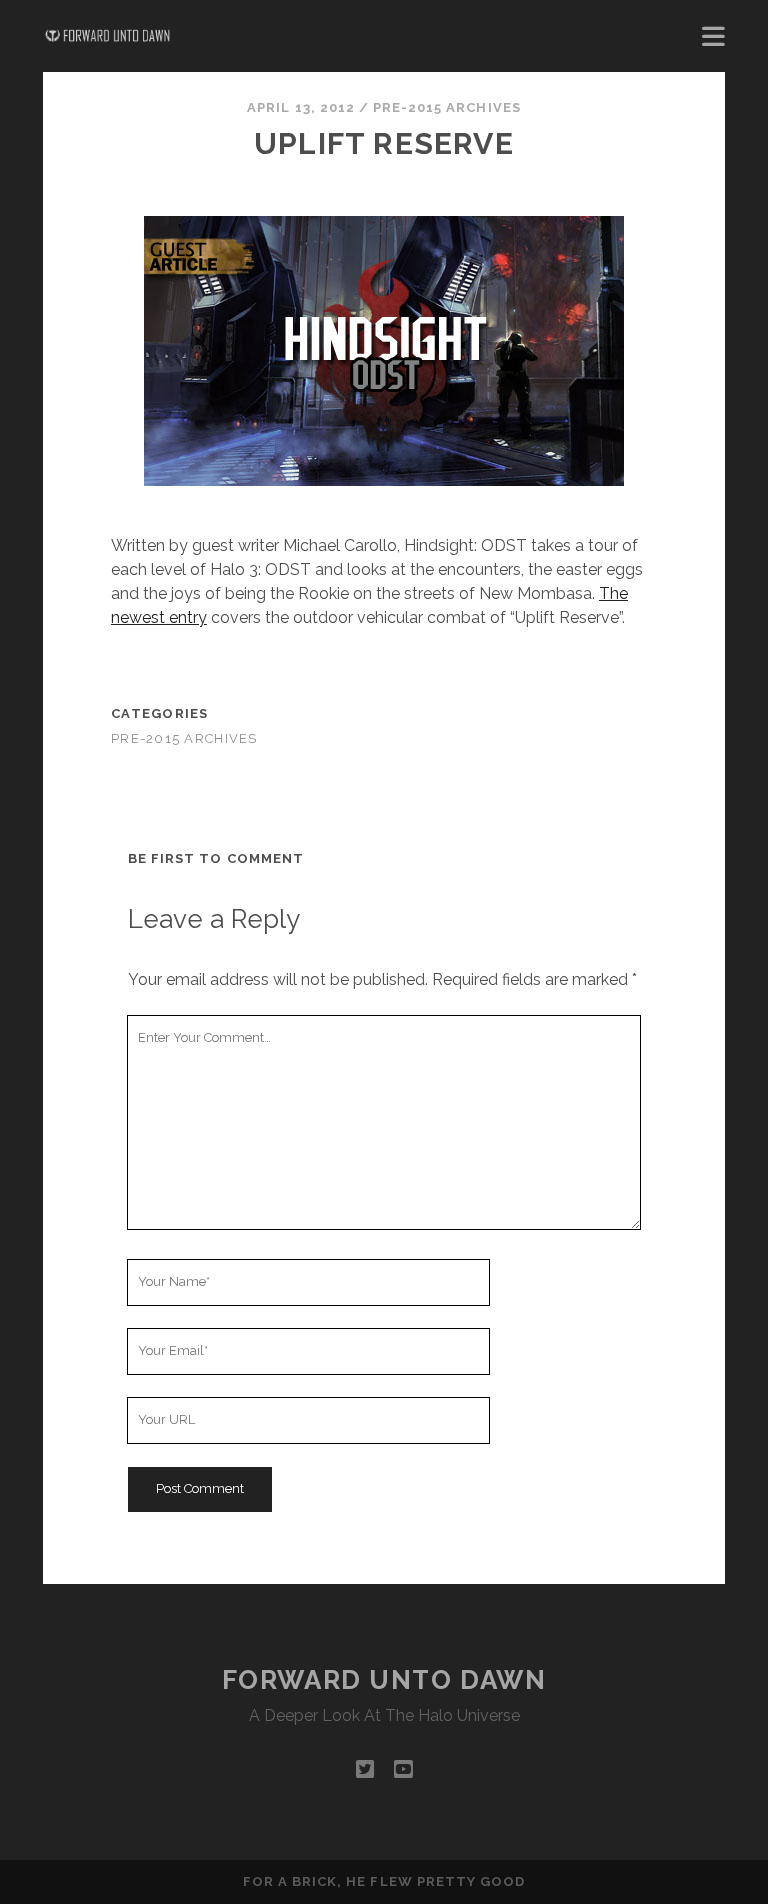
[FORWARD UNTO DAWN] (108, 36)
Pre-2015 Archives (447, 107)
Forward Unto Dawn (384, 1680)
